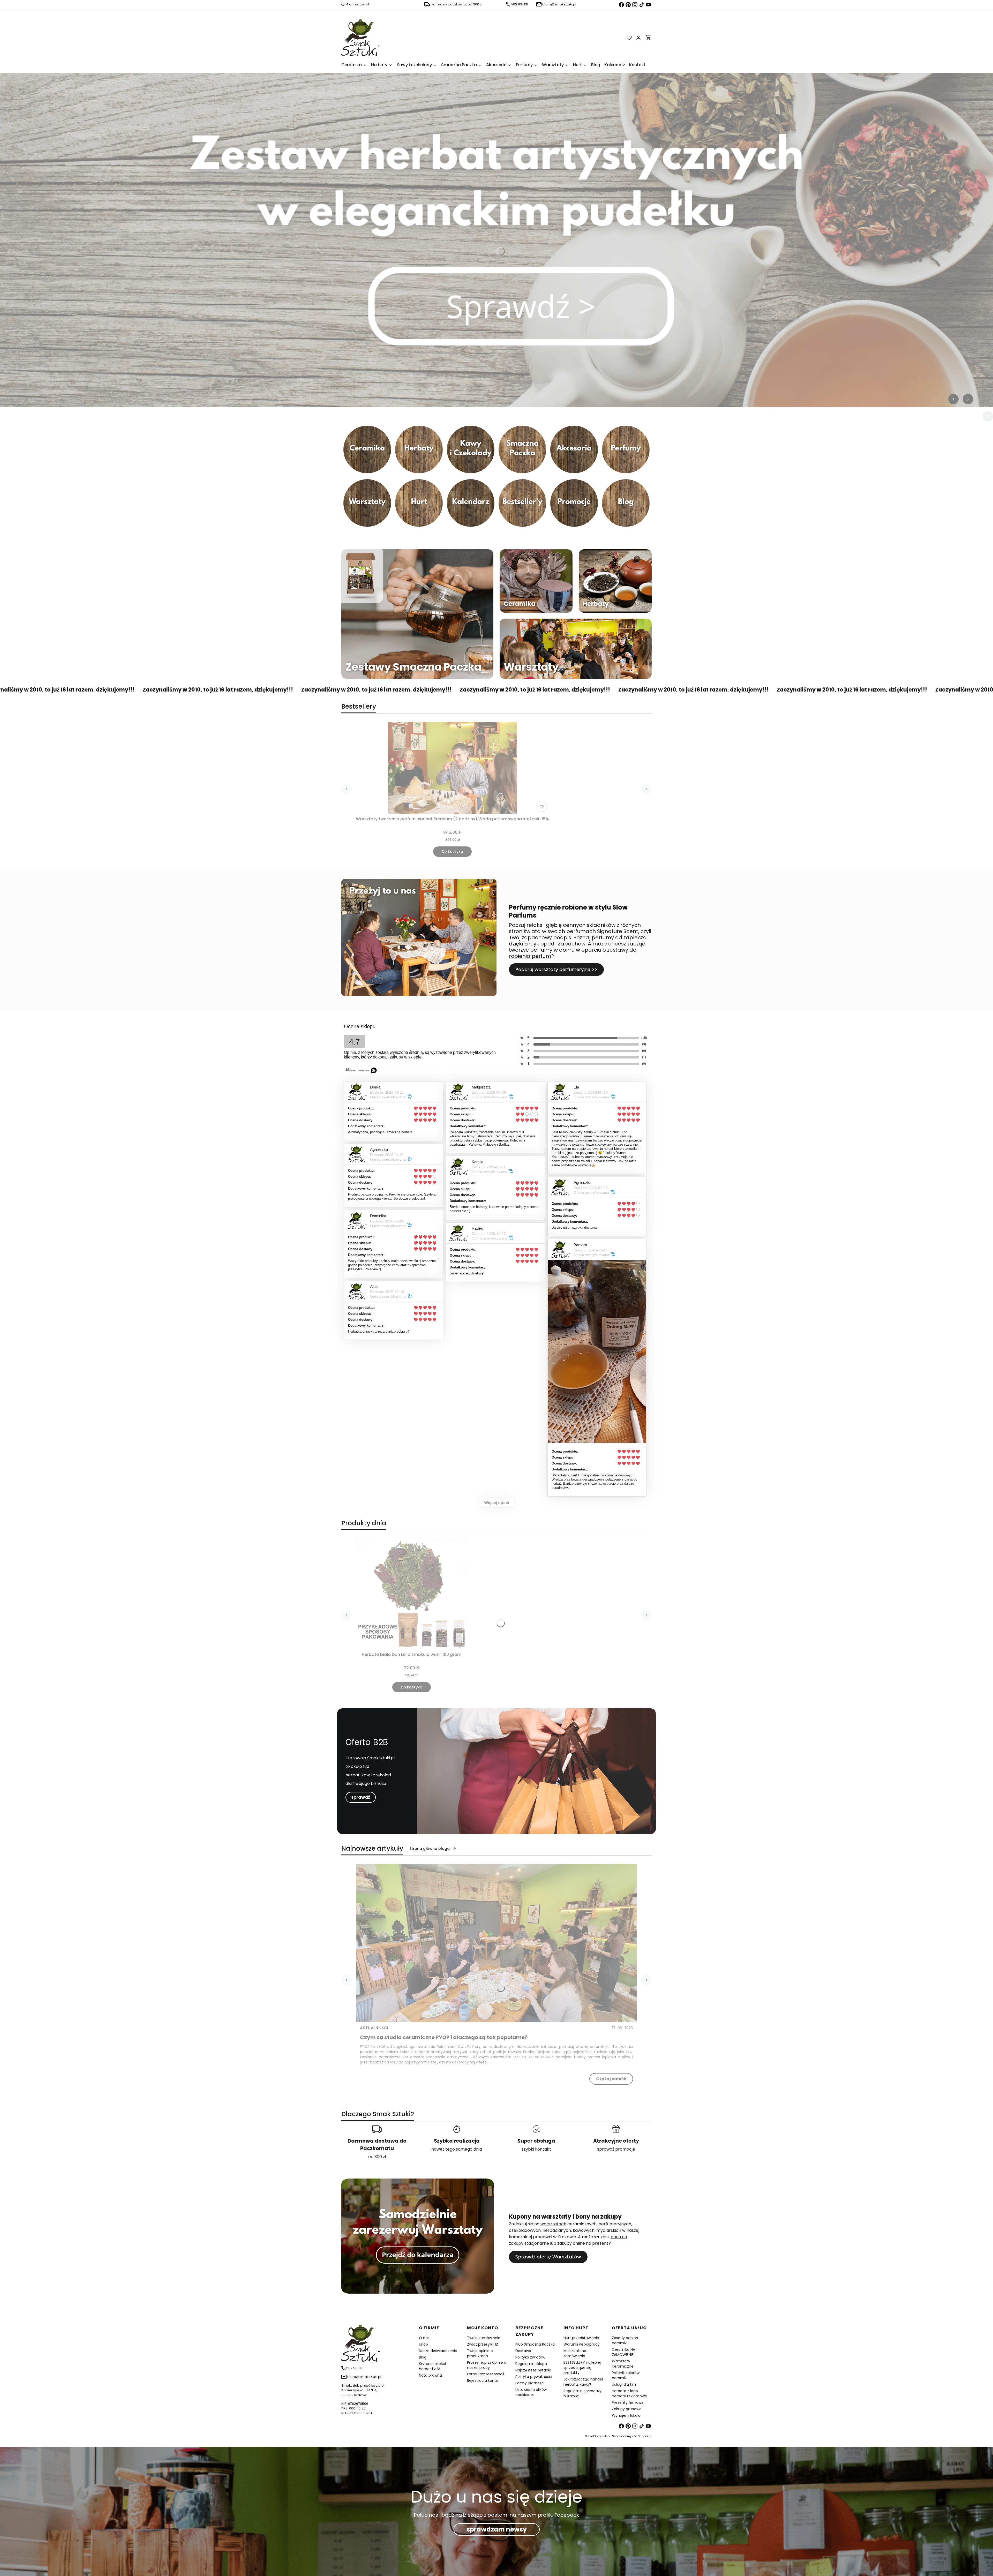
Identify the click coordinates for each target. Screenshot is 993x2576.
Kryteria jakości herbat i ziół (432, 2366)
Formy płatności (530, 2383)
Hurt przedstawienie (581, 2338)
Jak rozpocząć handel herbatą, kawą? (583, 2382)
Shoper (643, 2436)
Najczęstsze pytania (533, 2370)
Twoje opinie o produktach (480, 2353)
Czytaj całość (611, 2079)
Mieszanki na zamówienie (575, 2353)
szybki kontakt (536, 2149)
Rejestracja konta (483, 2380)
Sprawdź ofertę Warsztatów (548, 2257)
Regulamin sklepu (531, 2364)
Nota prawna (430, 2375)
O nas (424, 2338)
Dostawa (523, 2351)
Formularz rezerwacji (486, 2374)
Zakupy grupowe (627, 2409)
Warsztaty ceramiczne (623, 2364)
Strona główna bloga (430, 1849)
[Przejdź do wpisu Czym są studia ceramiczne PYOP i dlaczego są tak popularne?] (496, 1943)
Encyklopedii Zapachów (555, 944)
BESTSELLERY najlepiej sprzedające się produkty (582, 2368)
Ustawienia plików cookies (531, 2392)
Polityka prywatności (534, 2377)
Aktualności (374, 2028)
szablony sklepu (600, 2436)
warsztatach (553, 2224)
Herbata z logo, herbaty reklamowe (629, 2393)
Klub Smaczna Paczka (535, 2344)
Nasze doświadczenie (438, 2351)
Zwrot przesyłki (481, 2344)
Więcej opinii (496, 1503)
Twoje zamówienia (484, 2338)
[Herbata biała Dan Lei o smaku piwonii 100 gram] (411, 1594)
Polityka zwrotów (530, 2357)
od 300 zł (377, 2157)
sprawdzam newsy (497, 2529)
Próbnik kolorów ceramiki (626, 2375)
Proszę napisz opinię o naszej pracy (487, 2365)
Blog (423, 2357)
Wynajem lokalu (626, 2415)
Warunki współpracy (582, 2344)
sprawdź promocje (616, 2149)
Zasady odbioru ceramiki (626, 2340)
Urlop (423, 2344)
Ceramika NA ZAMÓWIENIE (623, 2352)
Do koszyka (452, 852)
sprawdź (361, 1797)
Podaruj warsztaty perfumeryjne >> (556, 969)
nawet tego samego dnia (457, 2149)
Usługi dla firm (625, 2384)
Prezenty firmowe (628, 2402)
